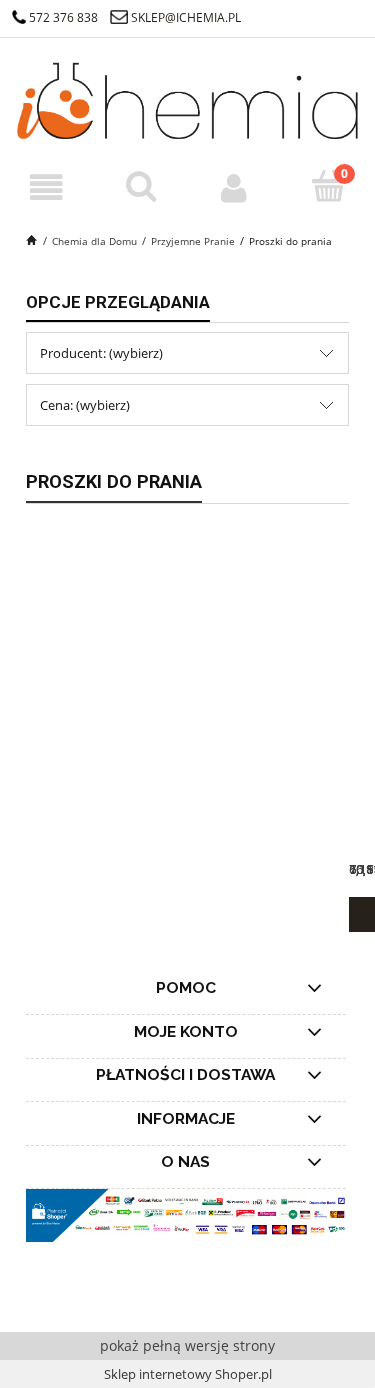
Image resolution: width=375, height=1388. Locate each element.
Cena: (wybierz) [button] (85, 405)
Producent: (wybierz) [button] (101, 353)
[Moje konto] (235, 187)
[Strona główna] (187, 99)
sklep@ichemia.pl (186, 17)
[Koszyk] (328, 186)
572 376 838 (63, 17)
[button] (47, 187)
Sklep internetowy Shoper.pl (188, 1374)
